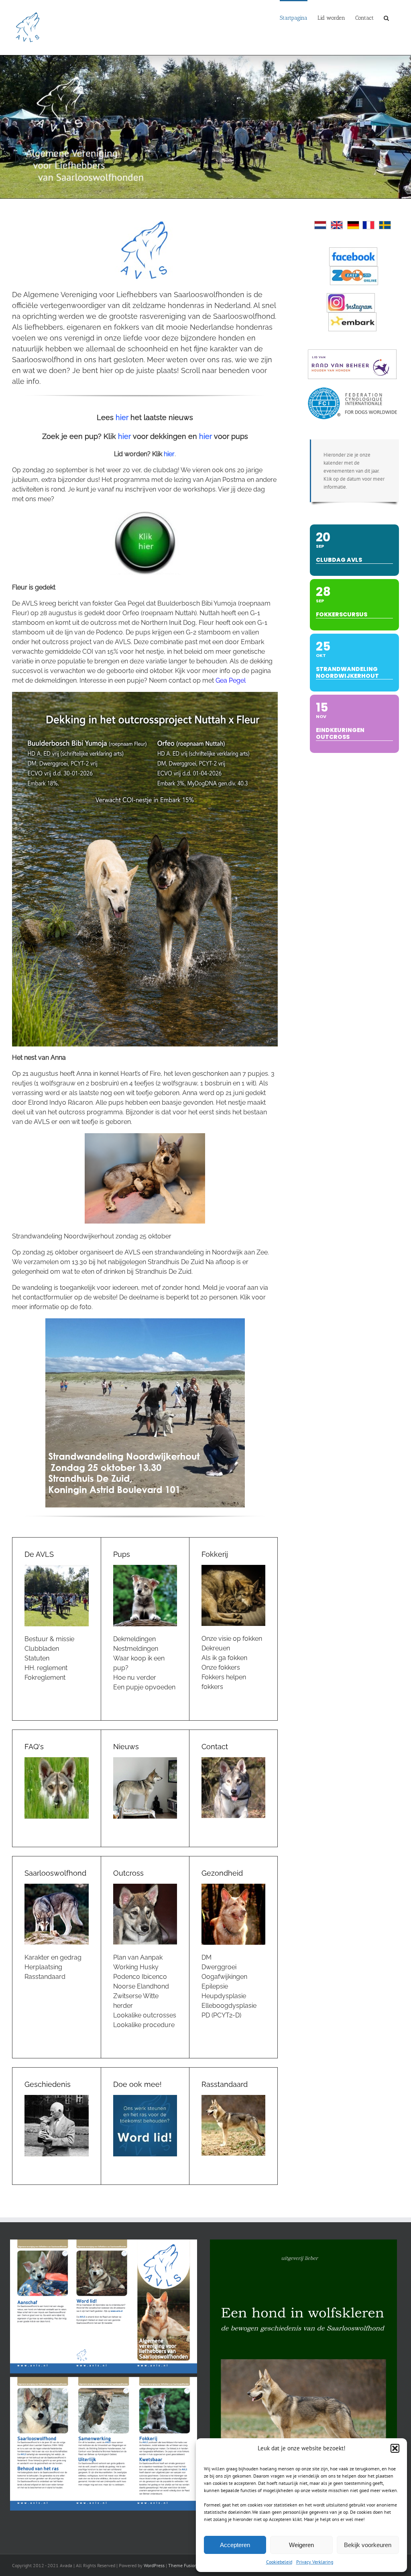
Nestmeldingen (136, 1649)
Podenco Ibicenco (140, 1977)
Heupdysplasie (224, 1996)
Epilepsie (215, 1986)
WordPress (154, 2565)
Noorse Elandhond (141, 1986)
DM (207, 1957)
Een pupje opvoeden (144, 1687)
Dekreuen (216, 1648)
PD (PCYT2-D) (221, 2015)
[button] (395, 2448)
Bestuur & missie (49, 1639)
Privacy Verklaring (315, 2562)
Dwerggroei (219, 1967)
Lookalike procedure (144, 2025)
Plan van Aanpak (138, 1957)
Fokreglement (45, 1678)
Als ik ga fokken (224, 1658)
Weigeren (301, 2545)
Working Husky (136, 1967)
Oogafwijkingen (224, 1977)
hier (122, 417)
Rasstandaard (45, 1977)
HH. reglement (46, 1668)
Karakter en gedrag (53, 1957)
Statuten (37, 1658)
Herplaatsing (43, 1967)
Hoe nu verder (135, 1678)
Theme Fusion (183, 2565)
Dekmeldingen (134, 1639)
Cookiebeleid (279, 2562)
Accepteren (235, 2545)
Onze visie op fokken (232, 1639)
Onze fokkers (221, 1667)
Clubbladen (42, 1649)
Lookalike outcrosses (145, 2015)
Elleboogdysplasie (229, 2006)
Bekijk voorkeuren (368, 2545)
